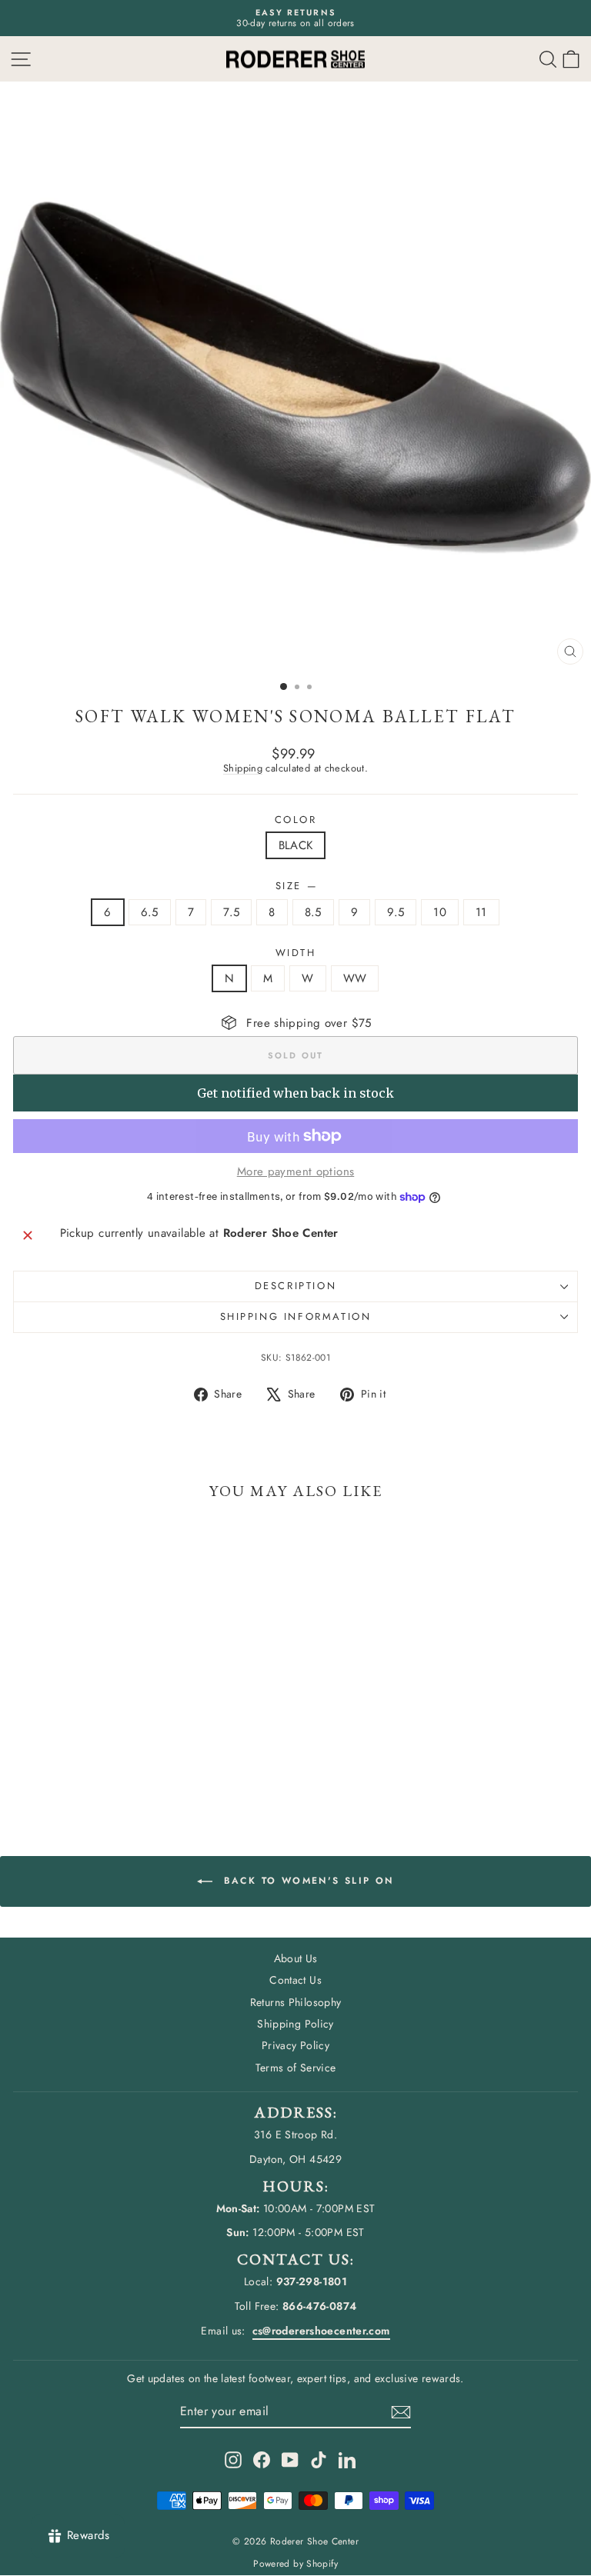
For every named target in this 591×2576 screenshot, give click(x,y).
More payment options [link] (296, 1171)
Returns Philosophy (296, 2002)
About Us (296, 1958)
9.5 (396, 912)
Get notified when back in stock (295, 1093)
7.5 (231, 912)
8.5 (313, 912)
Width (296, 953)
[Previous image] (26, 377)
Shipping (243, 768)
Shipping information (296, 1316)
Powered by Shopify (295, 2564)
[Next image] (565, 377)
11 (481, 912)
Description (296, 1286)
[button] (571, 59)
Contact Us (295, 1980)
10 (440, 912)
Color (296, 820)
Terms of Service (296, 2068)
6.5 (150, 912)
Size (296, 886)
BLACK (296, 845)
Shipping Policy (295, 2024)
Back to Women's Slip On (306, 1881)
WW (355, 978)
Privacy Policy (295, 2045)
